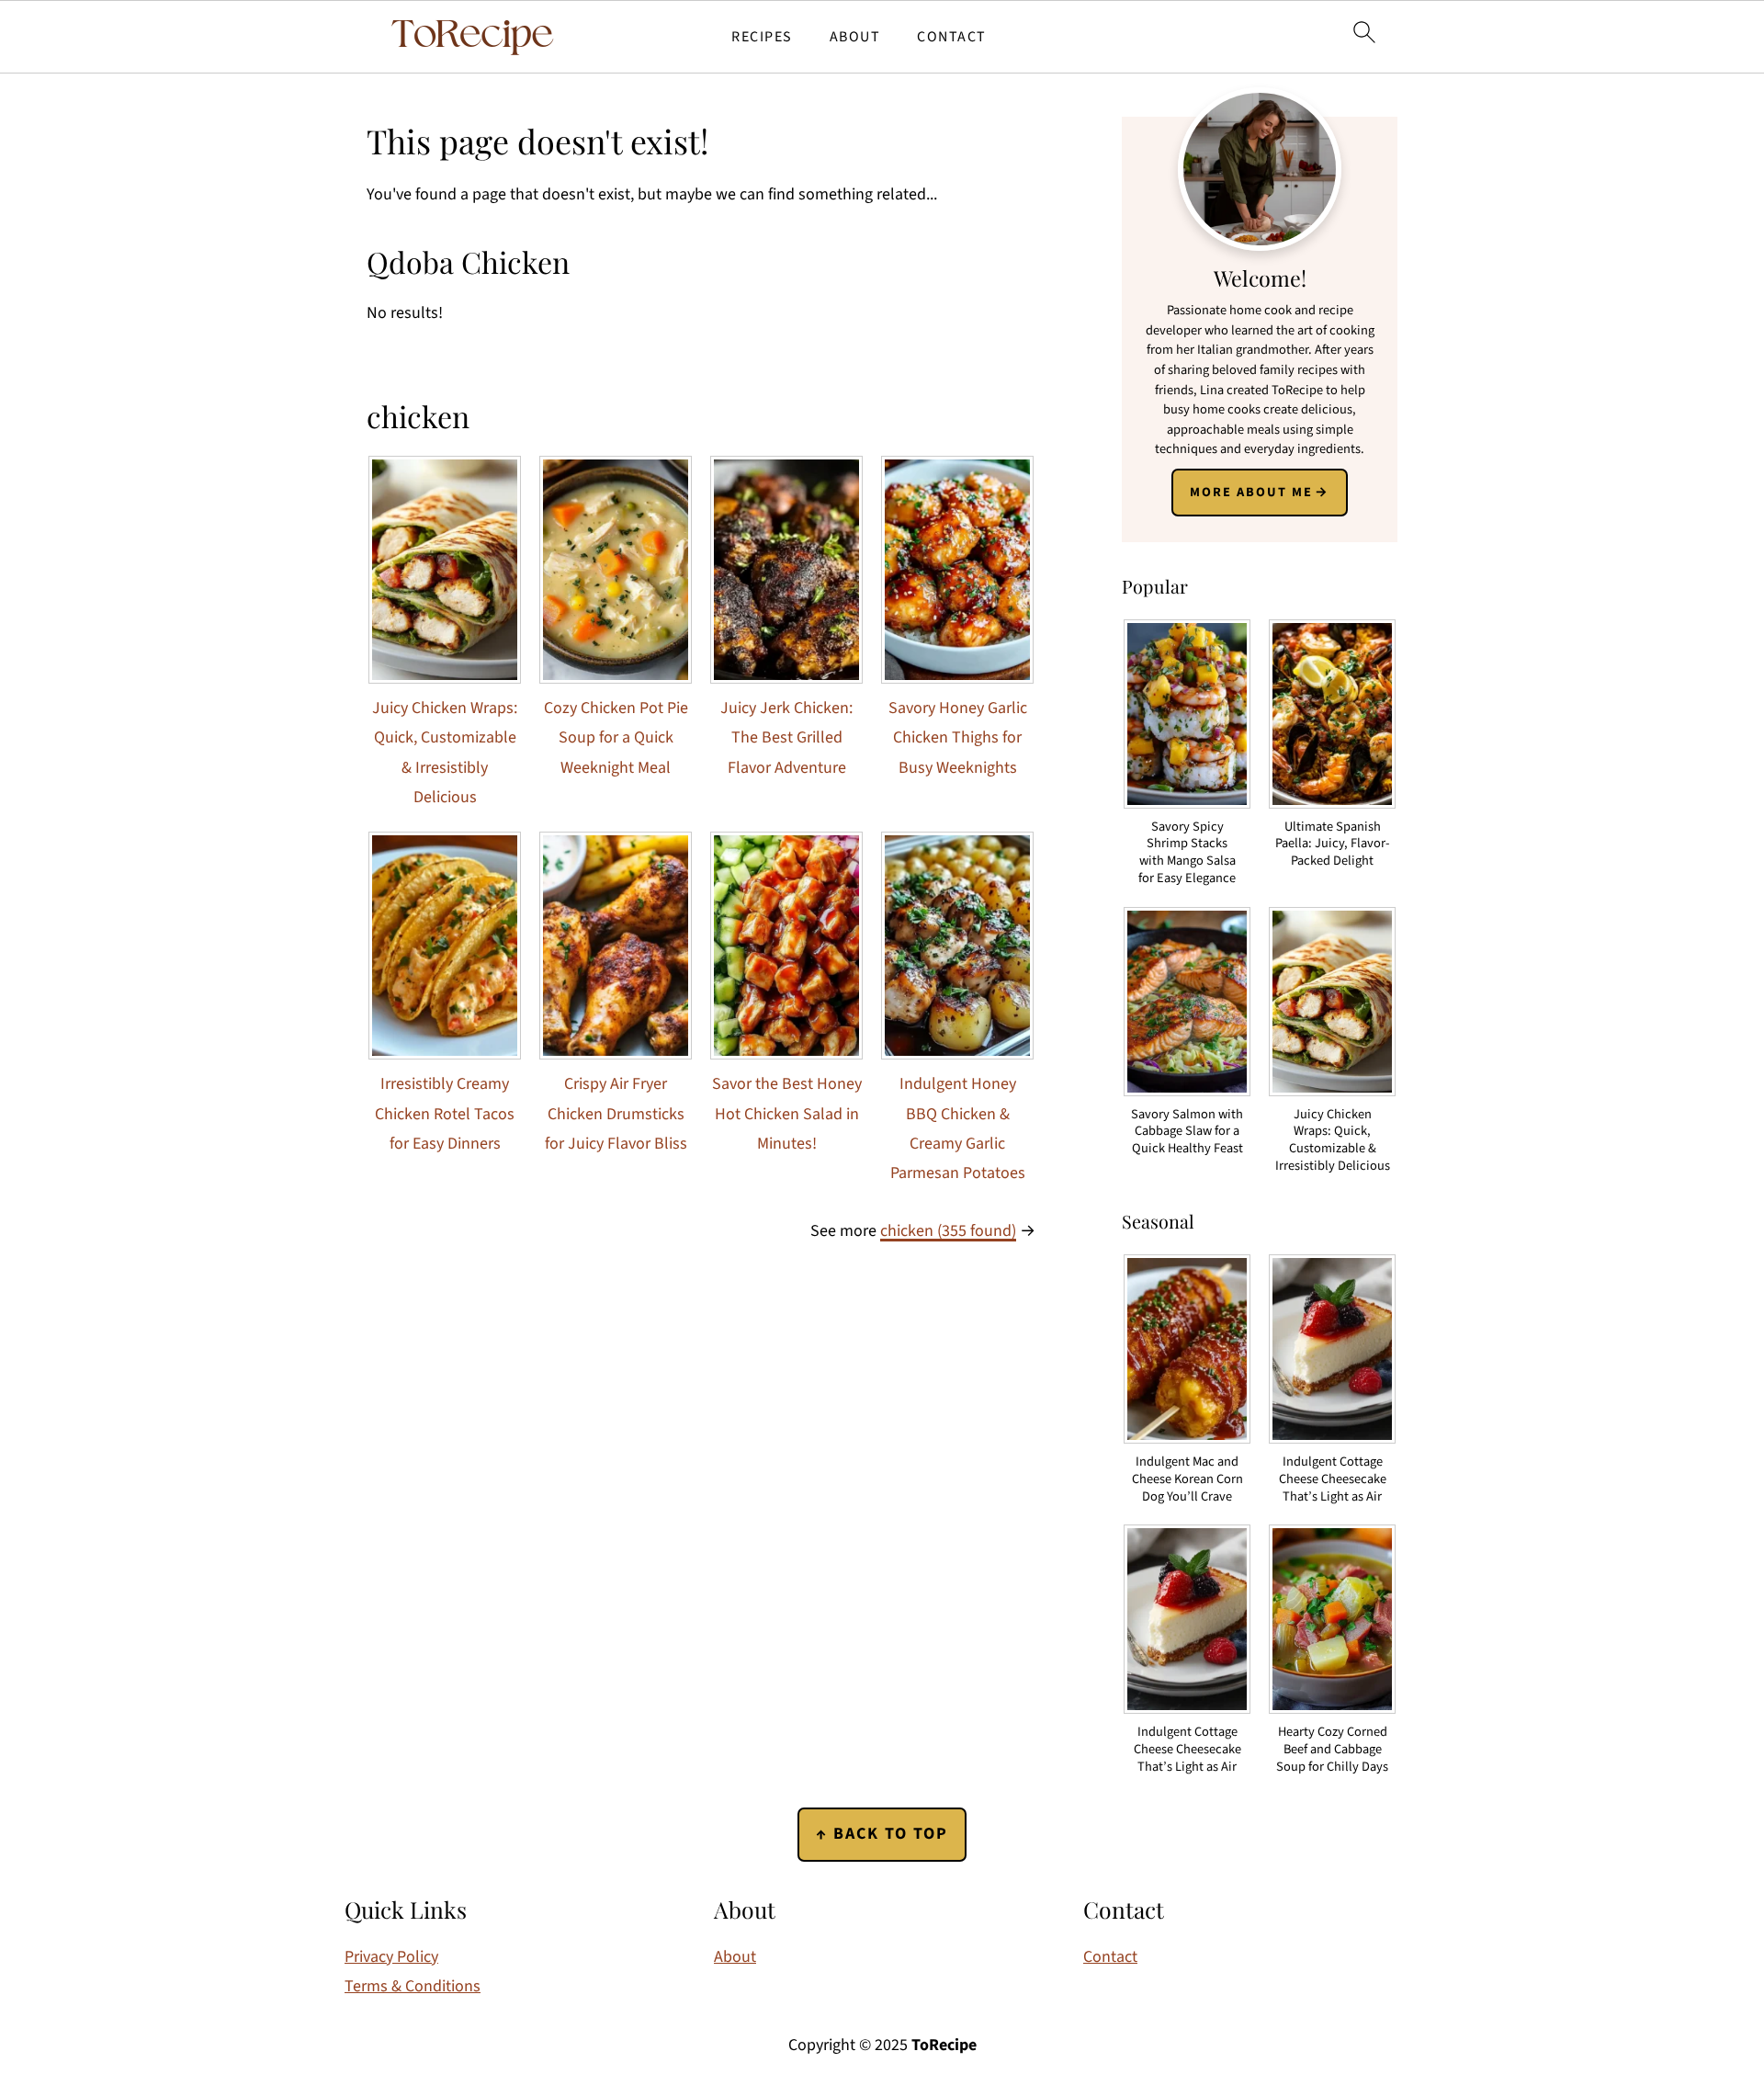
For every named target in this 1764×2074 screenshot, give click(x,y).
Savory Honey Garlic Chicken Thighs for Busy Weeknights (958, 738)
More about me (1251, 492)
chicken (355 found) (948, 1231)
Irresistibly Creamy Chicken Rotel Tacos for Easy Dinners (445, 1114)
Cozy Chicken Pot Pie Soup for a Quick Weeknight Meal (616, 738)
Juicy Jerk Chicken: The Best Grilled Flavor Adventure (786, 738)
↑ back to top (882, 1834)
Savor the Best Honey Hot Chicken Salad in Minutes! (787, 1114)
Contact (952, 37)
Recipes (762, 37)
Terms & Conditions (413, 1986)
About (855, 37)
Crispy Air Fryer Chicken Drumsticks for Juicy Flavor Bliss (616, 1114)
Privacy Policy (391, 1957)
